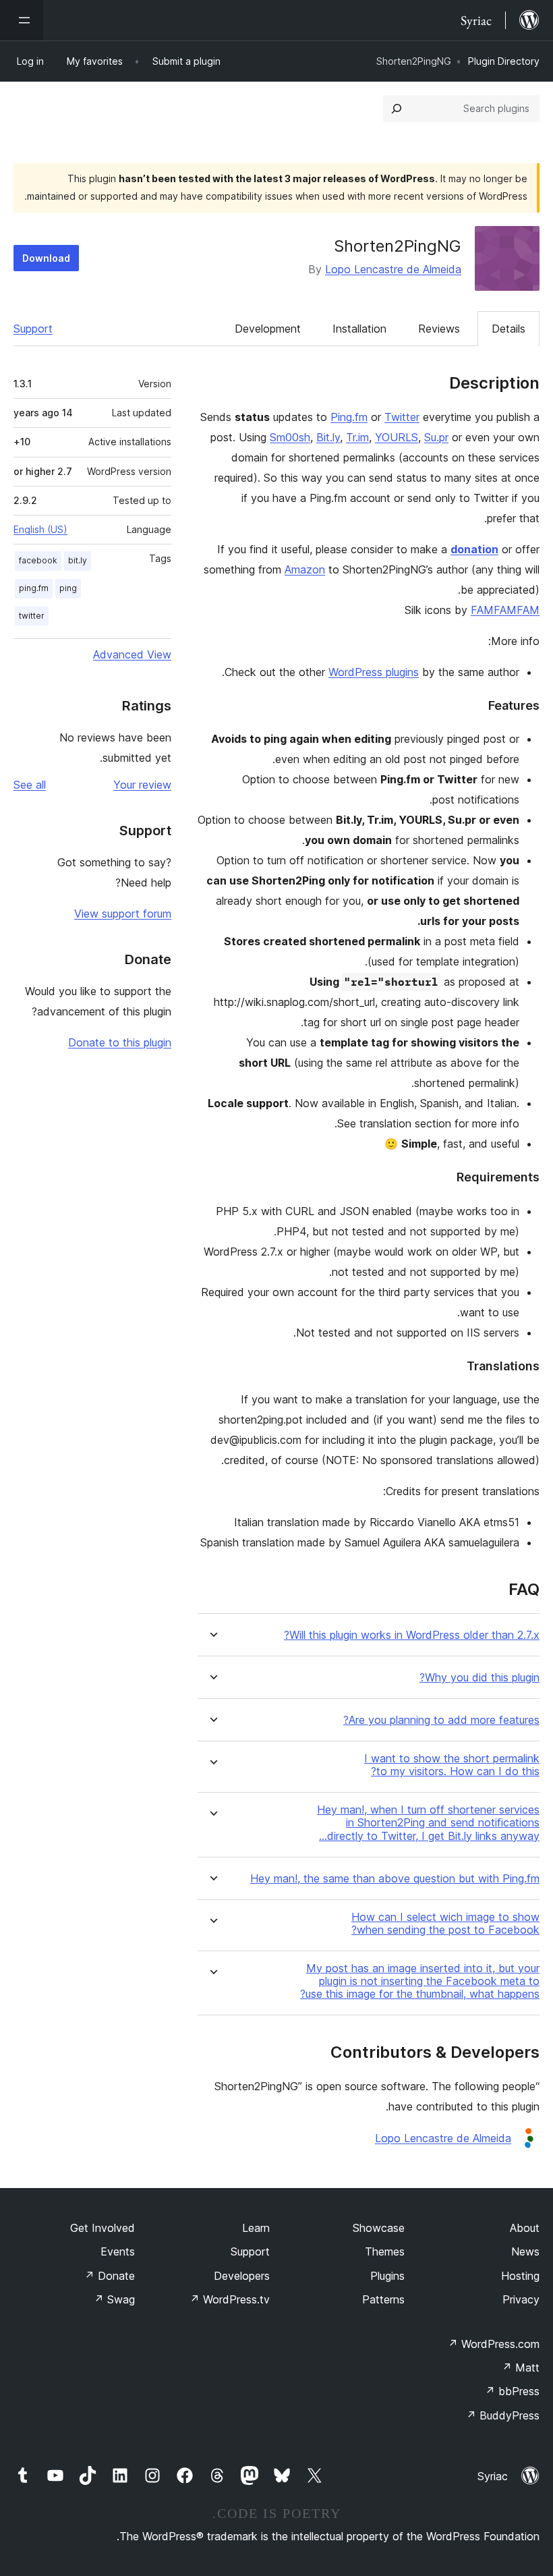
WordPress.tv (230, 2299)
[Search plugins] (397, 109)
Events (118, 2251)
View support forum (123, 914)
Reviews (439, 329)
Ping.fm (349, 417)
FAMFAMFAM (505, 610)
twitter (32, 616)
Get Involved (103, 2228)
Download (46, 258)
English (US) (40, 529)
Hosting (520, 2276)
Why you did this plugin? (479, 1678)
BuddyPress (503, 2415)
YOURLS (397, 437)
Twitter (402, 417)
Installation (359, 329)
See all (30, 785)
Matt (521, 2368)
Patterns (383, 2299)
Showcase (379, 2228)
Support (33, 329)
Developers (242, 2276)
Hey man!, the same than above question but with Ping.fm (395, 1879)
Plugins (387, 2276)
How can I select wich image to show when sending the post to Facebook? (445, 1924)
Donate (110, 2276)
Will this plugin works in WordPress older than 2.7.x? (412, 1635)
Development (268, 329)
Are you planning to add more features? (441, 1720)
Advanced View (132, 654)
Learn (256, 2228)
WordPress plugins (374, 672)
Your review (142, 785)
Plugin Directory (504, 61)
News (525, 2251)
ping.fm (34, 588)
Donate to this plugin (120, 1042)
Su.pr (436, 437)
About (525, 2228)
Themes (385, 2251)
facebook (38, 560)
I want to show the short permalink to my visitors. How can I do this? (452, 1765)
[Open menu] (22, 20)
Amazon (305, 569)
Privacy (521, 2299)
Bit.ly (328, 437)
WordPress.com (494, 2344)
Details (508, 329)
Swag (114, 2299)
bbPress (512, 2391)
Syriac (493, 2476)
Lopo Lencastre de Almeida (393, 269)
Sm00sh (290, 437)
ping (68, 588)
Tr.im (357, 437)
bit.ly (78, 560)
